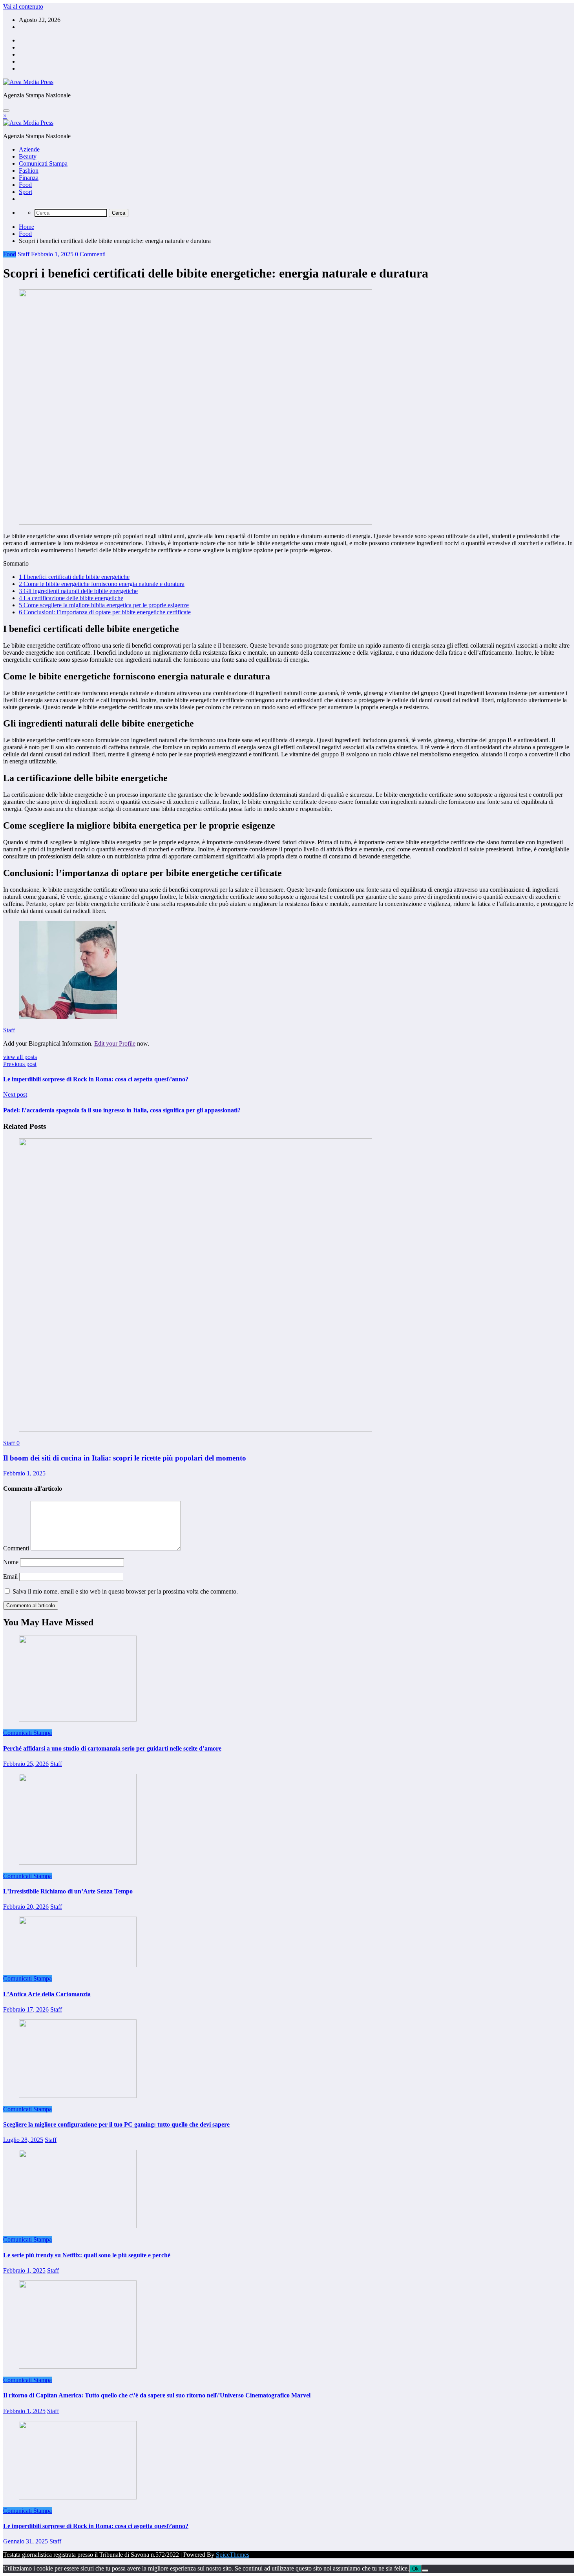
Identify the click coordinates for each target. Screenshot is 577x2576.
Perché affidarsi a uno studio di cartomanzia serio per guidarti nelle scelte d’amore (112, 1748)
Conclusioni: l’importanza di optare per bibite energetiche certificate (105, 612)
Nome (12, 1562)
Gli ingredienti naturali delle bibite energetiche (78, 591)
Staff (24, 254)
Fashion (29, 171)
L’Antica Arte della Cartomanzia (47, 1994)
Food (25, 185)
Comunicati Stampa (43, 163)
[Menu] (6, 111)
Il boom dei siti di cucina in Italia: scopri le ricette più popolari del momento (125, 1458)
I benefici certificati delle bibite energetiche (74, 577)
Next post (15, 1094)
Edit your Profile (115, 1043)
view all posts (20, 1057)
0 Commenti (90, 254)
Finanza (29, 178)
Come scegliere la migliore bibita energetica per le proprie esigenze (104, 605)
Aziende (29, 149)
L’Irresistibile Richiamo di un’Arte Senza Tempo (68, 1891)
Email (11, 1576)
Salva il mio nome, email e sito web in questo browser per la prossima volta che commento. (125, 1591)
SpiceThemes (233, 2555)
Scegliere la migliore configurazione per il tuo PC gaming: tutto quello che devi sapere (116, 2124)
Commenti (17, 1548)
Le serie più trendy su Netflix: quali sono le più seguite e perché (87, 2255)
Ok (415, 2569)
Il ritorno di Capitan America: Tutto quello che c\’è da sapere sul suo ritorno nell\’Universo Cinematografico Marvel (157, 2395)
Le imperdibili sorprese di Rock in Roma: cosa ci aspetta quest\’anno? (96, 1079)
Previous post (20, 1064)
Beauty (28, 156)
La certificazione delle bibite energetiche (71, 598)
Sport (26, 192)
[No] (425, 2571)
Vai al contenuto (23, 6)
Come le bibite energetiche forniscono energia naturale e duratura (102, 584)
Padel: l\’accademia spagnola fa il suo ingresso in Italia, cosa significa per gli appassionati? (122, 1110)
